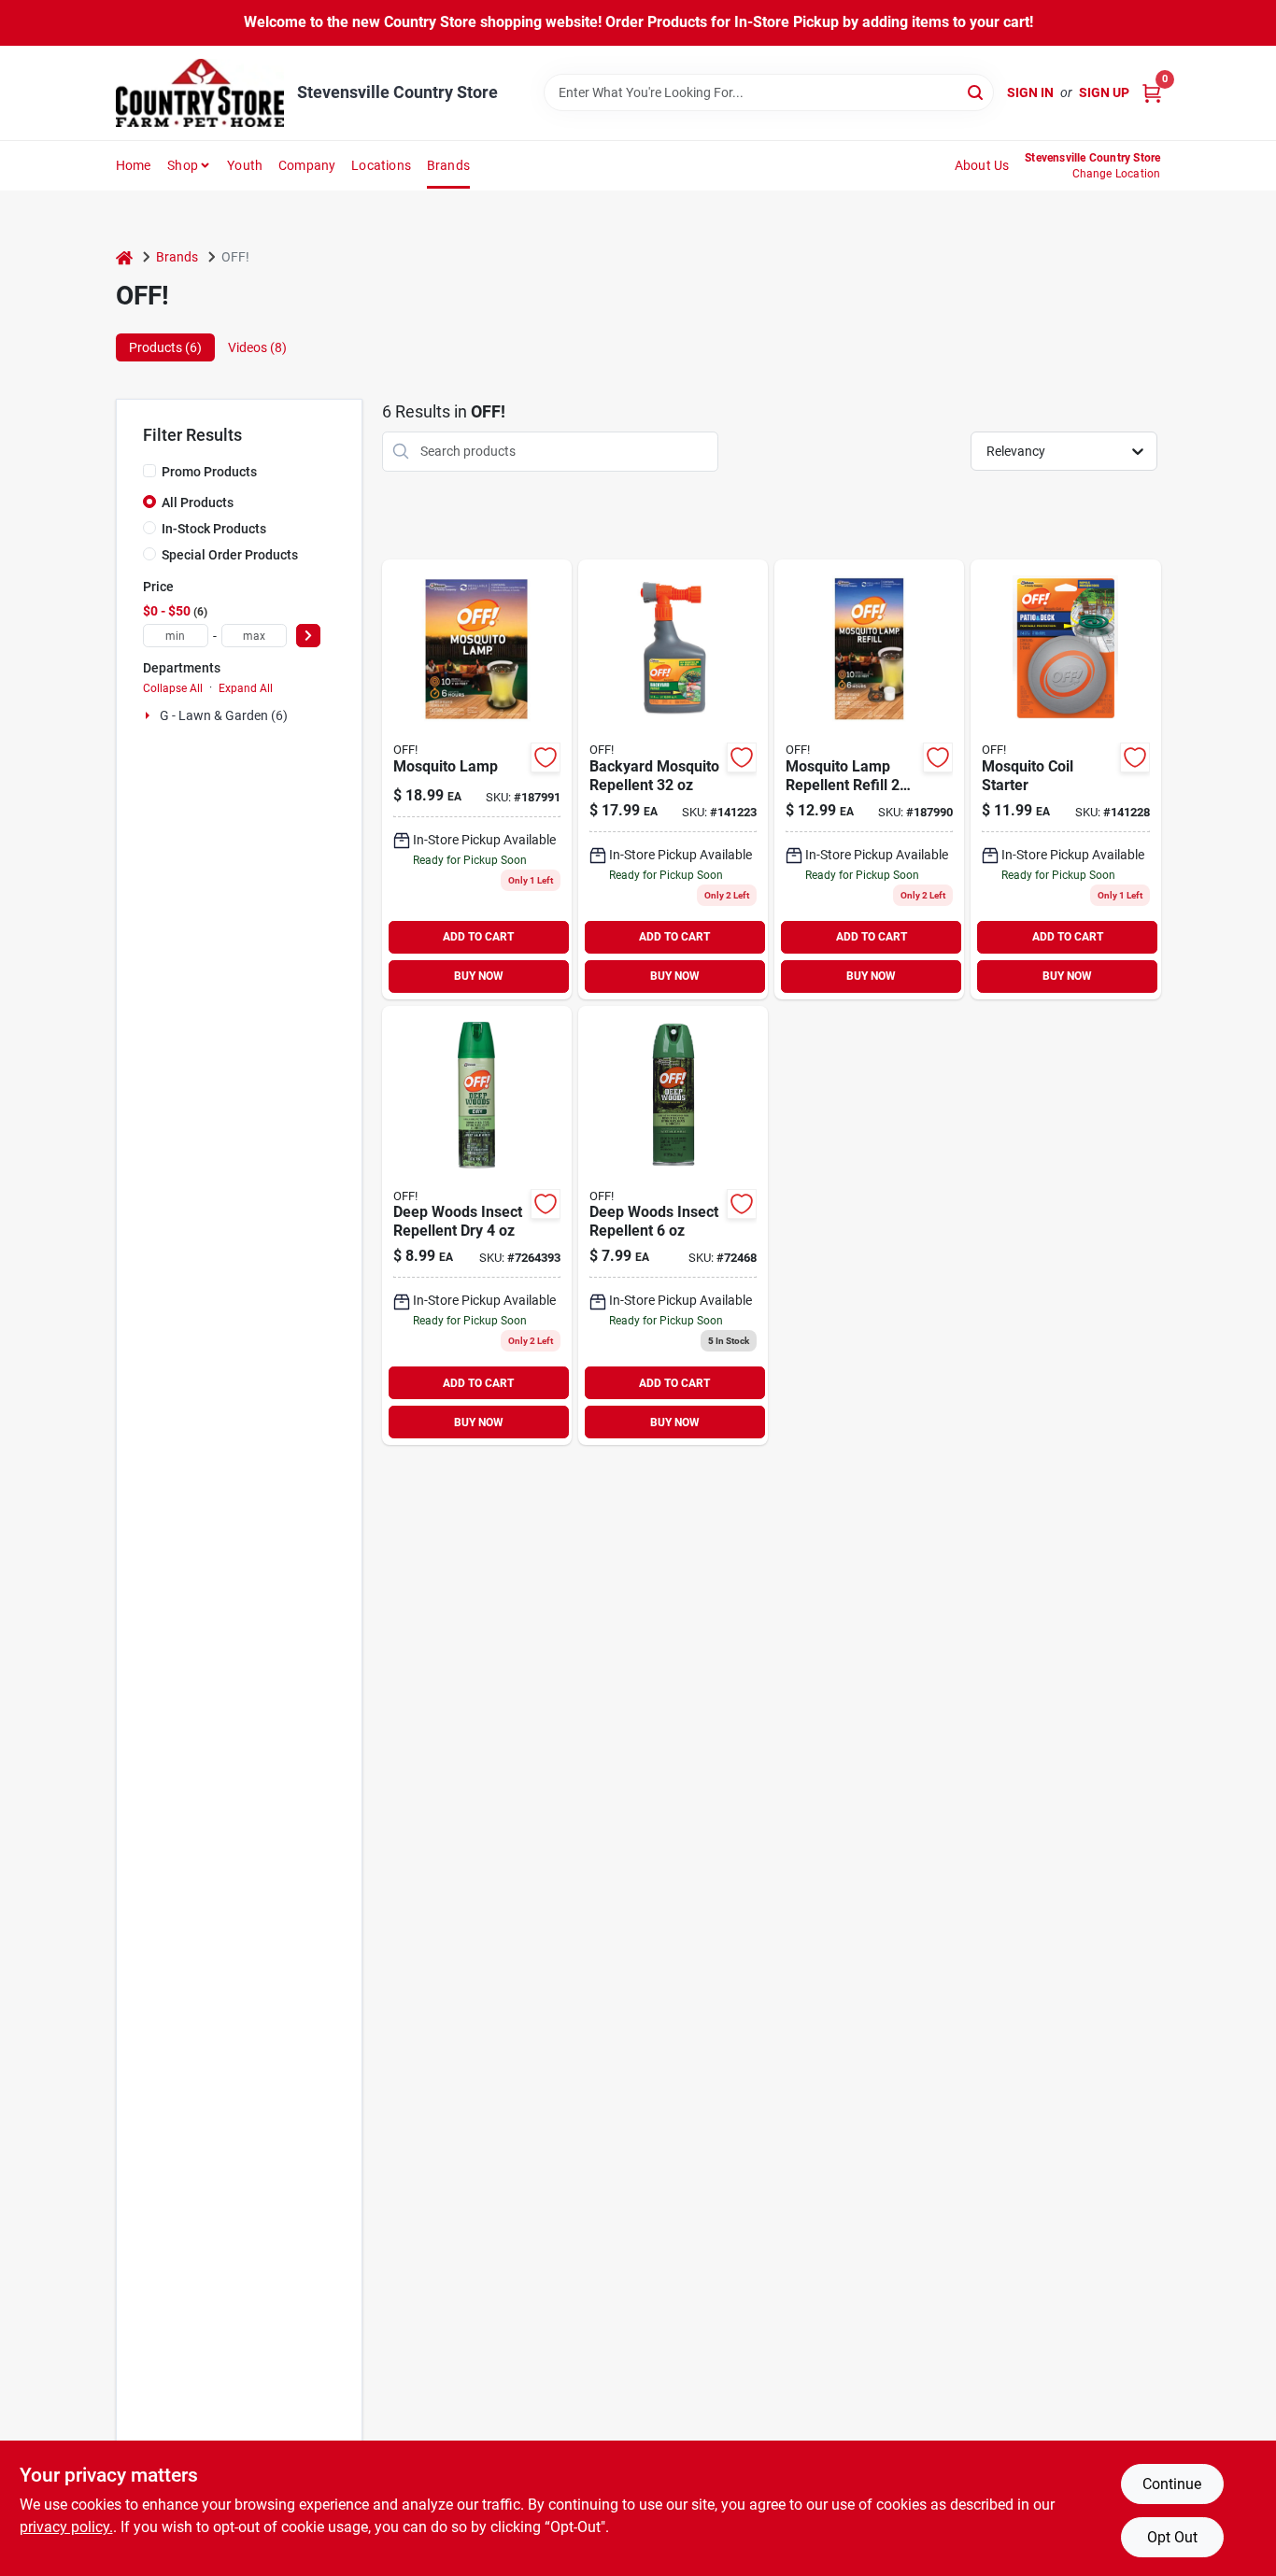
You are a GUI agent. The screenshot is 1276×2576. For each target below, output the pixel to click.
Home (134, 165)
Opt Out (1172, 2537)
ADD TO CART (478, 937)
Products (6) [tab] (165, 347)
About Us (982, 165)
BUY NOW (479, 976)
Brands (448, 165)
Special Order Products (230, 555)
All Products (198, 502)
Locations (381, 165)
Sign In (1030, 92)
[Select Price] (308, 636)
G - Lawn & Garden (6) (224, 715)
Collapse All (173, 688)
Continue (1172, 2484)
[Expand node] (149, 715)
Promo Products (209, 472)
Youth (245, 165)
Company (307, 165)
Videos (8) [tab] (257, 347)
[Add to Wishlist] (546, 757)
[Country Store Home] (200, 93)
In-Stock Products (214, 529)
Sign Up (1104, 92)
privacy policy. (66, 2527)
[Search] (977, 91)
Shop (183, 165)
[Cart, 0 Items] (1152, 93)
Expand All (246, 688)
